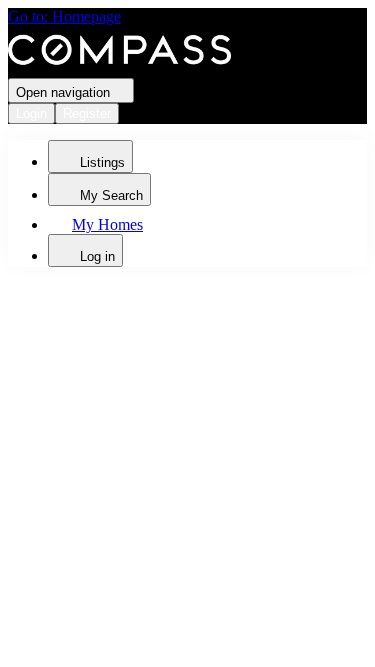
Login (31, 113)
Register (87, 113)
